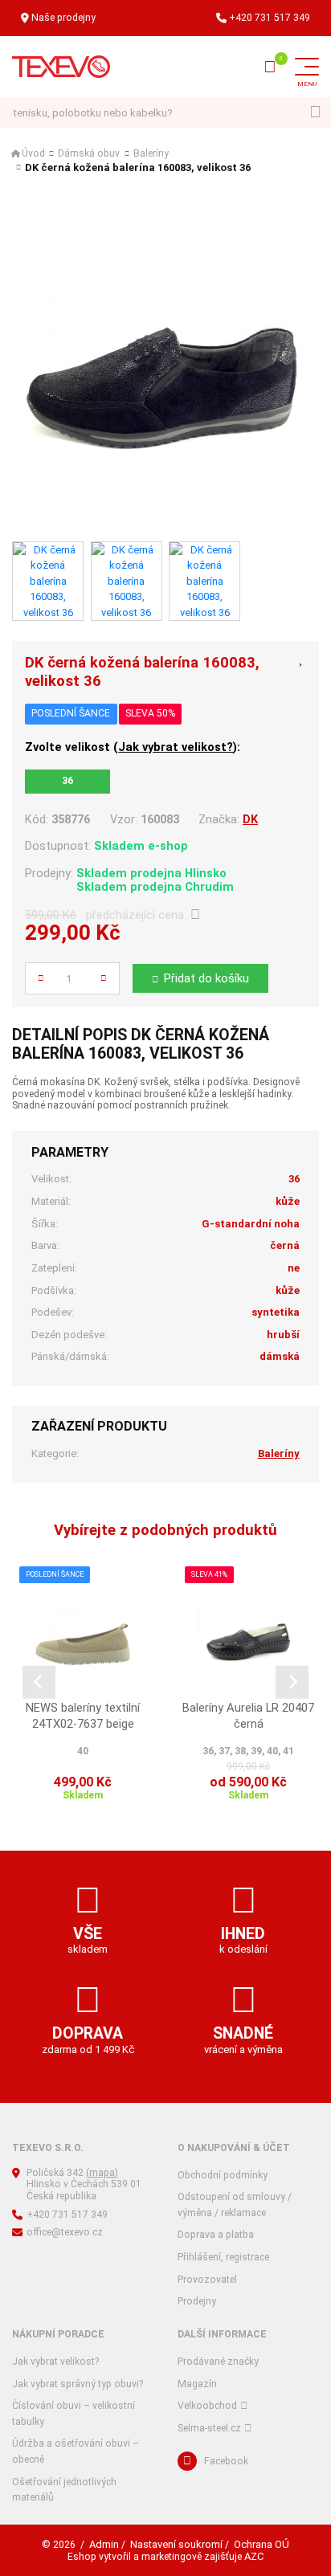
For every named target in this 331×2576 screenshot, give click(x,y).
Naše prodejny (63, 18)
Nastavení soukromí (176, 2544)
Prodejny (197, 2301)
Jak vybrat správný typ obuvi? (78, 2384)
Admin (104, 2544)
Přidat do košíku (206, 978)
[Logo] (61, 67)
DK (250, 819)
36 (67, 781)
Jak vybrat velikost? (176, 747)
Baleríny (151, 153)
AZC (254, 2556)
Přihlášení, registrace (223, 2257)
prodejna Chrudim (182, 887)
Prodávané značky (218, 2362)
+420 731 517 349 (270, 18)
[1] (315, 113)
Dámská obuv (89, 153)
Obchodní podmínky (223, 2175)
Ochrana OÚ (262, 2544)
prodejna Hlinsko (178, 873)
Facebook (226, 2461)
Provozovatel (207, 2280)
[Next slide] (292, 1682)
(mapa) (102, 2173)
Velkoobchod (207, 2406)
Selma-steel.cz (209, 2428)
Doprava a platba (216, 2235)
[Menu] (307, 67)
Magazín (197, 2384)
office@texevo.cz (65, 2232)
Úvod (33, 153)
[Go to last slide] (39, 1682)
